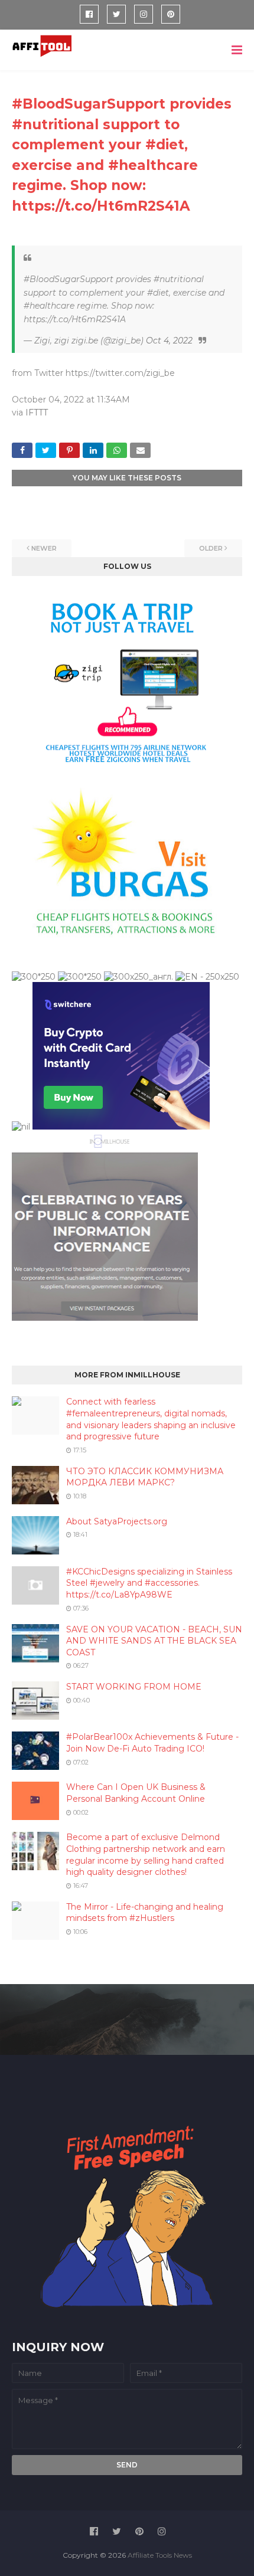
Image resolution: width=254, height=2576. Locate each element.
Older (211, 548)
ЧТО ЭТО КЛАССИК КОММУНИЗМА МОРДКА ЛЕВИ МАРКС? (145, 1477)
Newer (44, 548)
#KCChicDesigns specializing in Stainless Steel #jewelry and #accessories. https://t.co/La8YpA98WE (149, 1583)
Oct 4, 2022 (169, 341)
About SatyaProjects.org (117, 1521)
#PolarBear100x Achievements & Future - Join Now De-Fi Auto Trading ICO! (152, 1743)
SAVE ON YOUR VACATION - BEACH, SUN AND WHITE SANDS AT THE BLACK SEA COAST (154, 1641)
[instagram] (144, 14)
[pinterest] (171, 14)
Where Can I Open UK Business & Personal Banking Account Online (136, 1793)
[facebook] (89, 14)
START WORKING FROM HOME (134, 1687)
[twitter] (116, 14)
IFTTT (37, 413)
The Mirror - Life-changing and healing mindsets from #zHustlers (145, 1913)
